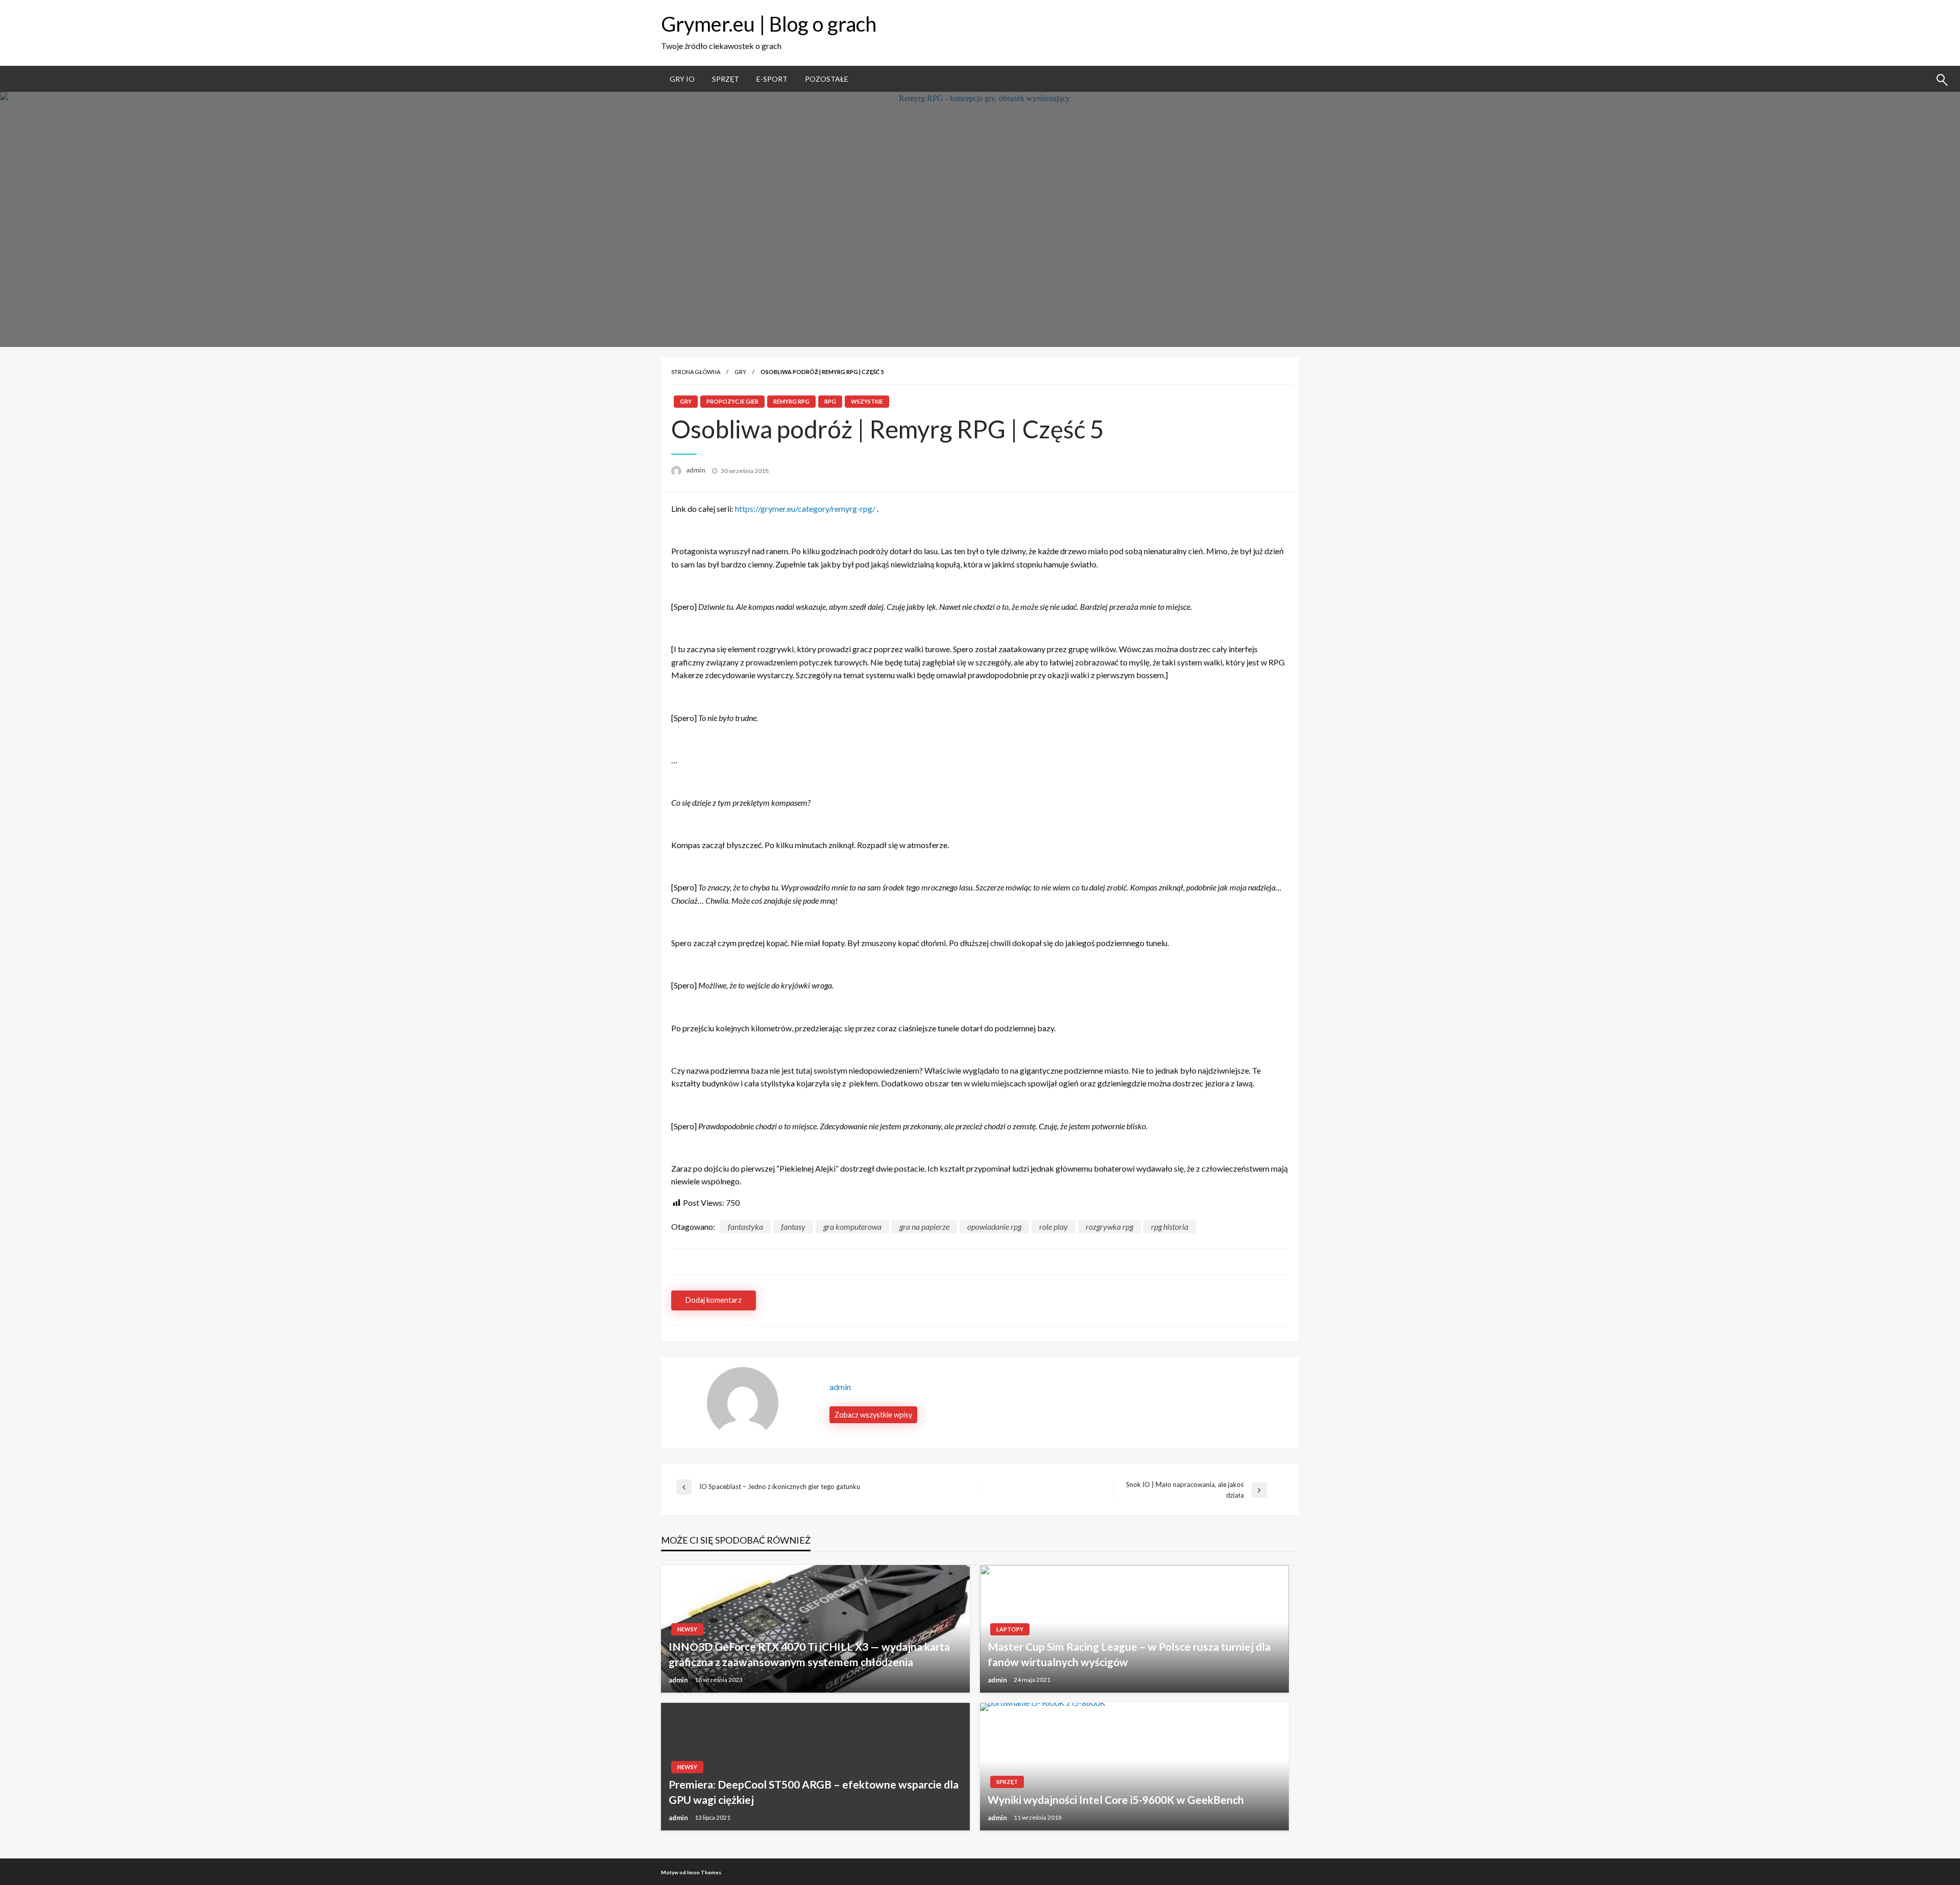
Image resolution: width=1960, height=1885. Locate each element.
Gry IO (682, 79)
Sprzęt (726, 79)
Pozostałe (827, 79)
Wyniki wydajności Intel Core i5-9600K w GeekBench (1116, 1800)
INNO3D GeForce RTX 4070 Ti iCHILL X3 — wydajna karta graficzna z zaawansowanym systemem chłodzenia (809, 1654)
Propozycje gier (732, 401)
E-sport (772, 79)
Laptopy (1010, 1629)
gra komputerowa (852, 1226)
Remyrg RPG (791, 401)
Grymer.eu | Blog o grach (769, 24)
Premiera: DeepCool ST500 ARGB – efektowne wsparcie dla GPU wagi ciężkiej (814, 1792)
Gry (740, 372)
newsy (687, 1629)
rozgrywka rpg (1109, 1226)
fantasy (793, 1226)
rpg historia (1170, 1226)
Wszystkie (867, 401)
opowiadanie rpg (994, 1226)
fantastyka (745, 1226)
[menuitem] (682, 79)
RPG (830, 401)
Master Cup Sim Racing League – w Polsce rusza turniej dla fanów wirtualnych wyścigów (1129, 1654)
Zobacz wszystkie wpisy (873, 1415)
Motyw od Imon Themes (691, 1872)
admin (696, 470)
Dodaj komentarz (714, 1300)
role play (1053, 1226)
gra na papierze (924, 1226)
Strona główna (696, 372)
